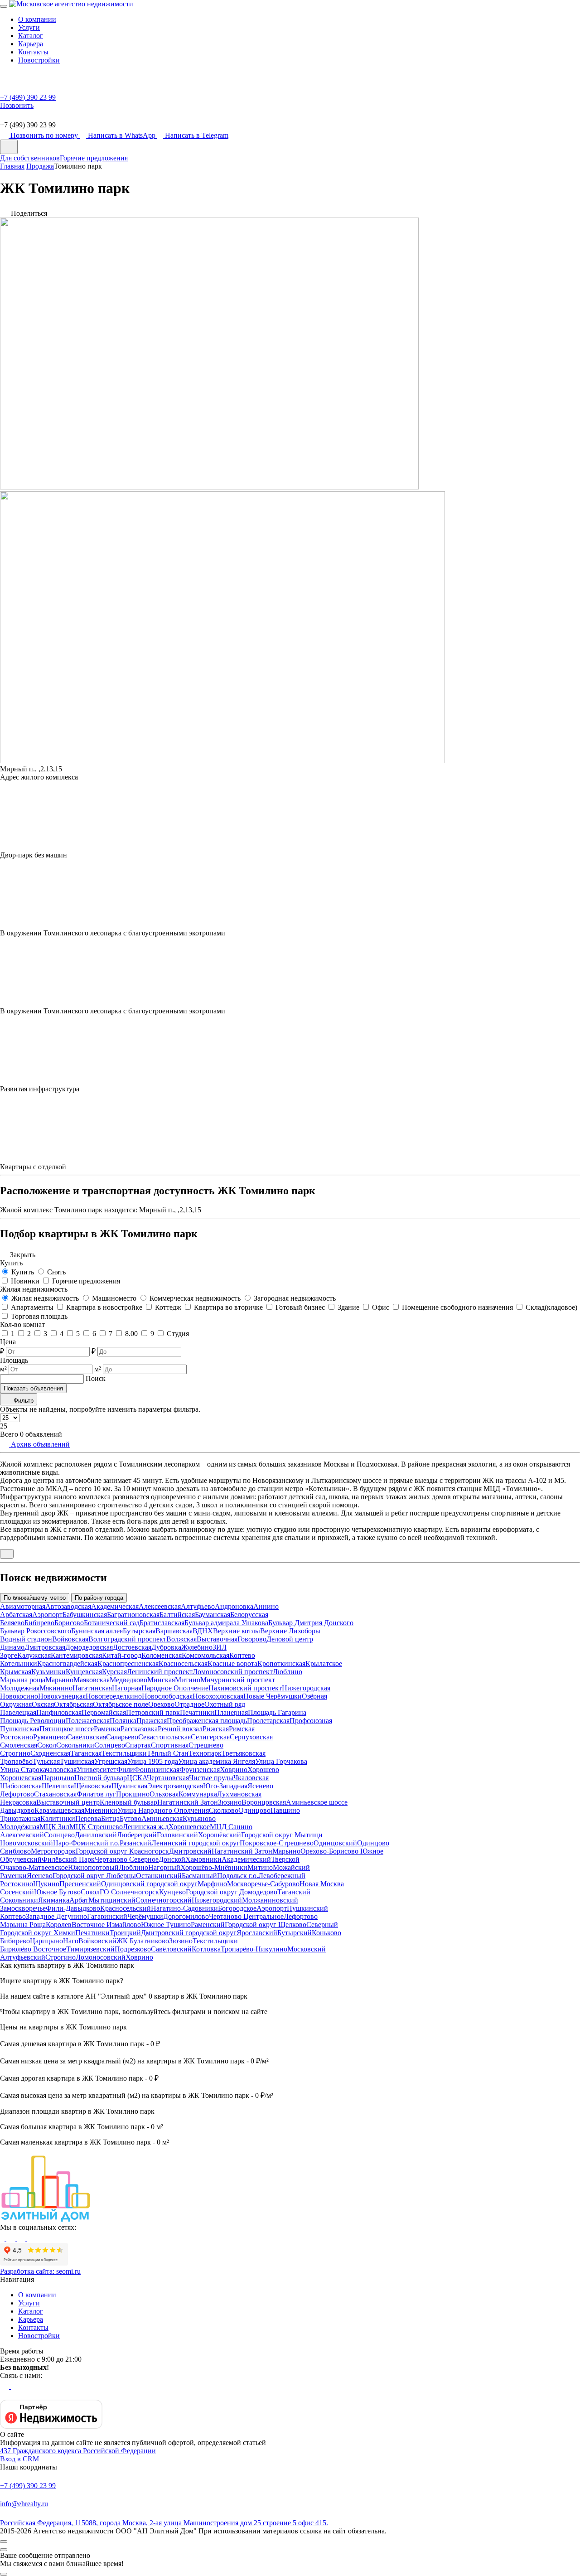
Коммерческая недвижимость (195, 1298)
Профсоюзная (311, 1721)
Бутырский (295, 1933)
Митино (188, 1680)
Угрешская (111, 1761)
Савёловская (87, 1737)
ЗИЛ (220, 1647)
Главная (12, 166)
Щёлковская (93, 1786)
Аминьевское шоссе (317, 1802)
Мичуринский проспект (238, 1680)
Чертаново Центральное (246, 1916)
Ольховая (164, 1794)
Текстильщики (124, 1753)
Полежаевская (88, 1721)
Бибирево (39, 1623)
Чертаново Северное (127, 1859)
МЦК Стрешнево (96, 1827)
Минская (161, 1680)
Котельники (19, 1663)
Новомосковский (27, 1843)
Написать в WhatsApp (123, 135)
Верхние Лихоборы (290, 1631)
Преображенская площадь (207, 1721)
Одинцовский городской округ (149, 1884)
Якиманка (54, 1900)
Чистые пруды (211, 1778)
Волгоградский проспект (127, 1639)
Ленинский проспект (160, 1672)
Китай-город (122, 1655)
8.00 (131, 1334)
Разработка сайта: (40, 2271)
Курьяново (199, 1818)
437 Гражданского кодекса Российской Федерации (78, 2451)
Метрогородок (53, 1851)
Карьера (31, 44)
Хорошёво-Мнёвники (214, 1867)
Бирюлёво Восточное (33, 1949)
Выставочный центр (68, 1802)
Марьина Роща (23, 1925)
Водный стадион (26, 1639)
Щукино (46, 1884)
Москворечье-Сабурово (263, 1884)
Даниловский (96, 1835)
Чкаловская (251, 1778)
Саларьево (122, 1737)
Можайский (291, 1867)
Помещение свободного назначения (457, 1307)
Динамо (12, 1647)
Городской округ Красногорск (122, 1851)
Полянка (123, 1721)
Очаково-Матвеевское (34, 1867)
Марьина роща (23, 1680)
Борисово (69, 1623)
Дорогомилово (186, 1916)
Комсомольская (205, 1655)
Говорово (252, 1639)
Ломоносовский (101, 1957)
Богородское (237, 1908)
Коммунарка (198, 1794)
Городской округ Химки (38, 1933)
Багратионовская (133, 1615)
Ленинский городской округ (196, 1843)
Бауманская (213, 1615)
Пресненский (80, 1884)
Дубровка (166, 1647)
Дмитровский (190, 1851)
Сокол (47, 1745)
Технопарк (205, 1753)
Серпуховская (251, 1737)
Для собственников (30, 158)
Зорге (9, 1655)
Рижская (216, 1729)
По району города (99, 1598)
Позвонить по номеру (45, 135)
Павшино (285, 1810)
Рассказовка (139, 1729)
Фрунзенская (200, 1770)
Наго (71, 1941)
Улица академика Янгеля (217, 1761)
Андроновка (234, 1606)
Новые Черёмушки (273, 1696)
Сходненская (50, 1753)
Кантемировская (76, 1655)
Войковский (97, 1941)
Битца (110, 1818)
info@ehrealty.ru (24, 2504)
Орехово (161, 1704)
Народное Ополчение (175, 1688)
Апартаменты (32, 1307)
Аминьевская (162, 1818)
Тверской (285, 1859)
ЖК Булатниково (143, 1941)
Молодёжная (20, 1827)
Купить (23, 1272)
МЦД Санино (231, 1827)
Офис (381, 1307)
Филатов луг (96, 1794)
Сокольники (75, 1745)
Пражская (152, 1721)
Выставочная (217, 1639)
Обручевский (21, 1859)
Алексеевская (160, 1606)
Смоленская (19, 1745)
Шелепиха (58, 1786)
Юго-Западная (225, 1786)
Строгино (15, 1753)
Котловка (206, 1949)
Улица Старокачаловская (38, 1770)
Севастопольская (164, 1737)
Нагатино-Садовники (184, 1908)
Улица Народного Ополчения (163, 1810)
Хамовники (203, 1859)
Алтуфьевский (23, 1957)
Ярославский (257, 1933)
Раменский (208, 1925)
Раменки (107, 1729)
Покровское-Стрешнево (277, 1843)
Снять (56, 1272)
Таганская (86, 1753)
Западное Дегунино (56, 1916)
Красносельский (126, 1908)
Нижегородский (217, 1900)
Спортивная (170, 1745)
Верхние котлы (237, 1631)
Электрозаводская (175, 1786)
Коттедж (168, 1307)
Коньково (326, 1933)
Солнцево (110, 1745)
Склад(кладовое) (551, 1307)
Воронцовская (264, 1802)
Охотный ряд (225, 1704)
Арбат (79, 1900)
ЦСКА (137, 1778)
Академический (246, 1859)
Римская (242, 1729)
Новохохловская (218, 1696)
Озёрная (314, 1696)
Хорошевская (21, 1778)
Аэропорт (47, 1615)
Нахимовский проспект (245, 1688)
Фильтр (23, 1401)
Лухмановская (239, 1794)
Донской (172, 1859)
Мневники (101, 1810)
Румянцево (50, 1737)
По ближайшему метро (35, 1598)
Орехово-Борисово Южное (342, 1851)
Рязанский (135, 1843)
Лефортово (17, 1794)
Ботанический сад (112, 1623)
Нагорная (127, 1688)
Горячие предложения (94, 158)
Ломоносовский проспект (233, 1672)
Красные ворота (232, 1663)
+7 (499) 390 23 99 (28, 2486)
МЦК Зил (54, 1827)
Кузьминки (48, 1672)
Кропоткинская (281, 1663)
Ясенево (260, 1786)
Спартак (138, 1745)
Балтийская (177, 1615)
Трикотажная (20, 1818)
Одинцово (254, 1810)
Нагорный (164, 1867)
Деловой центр (290, 1639)
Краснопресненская (128, 1663)
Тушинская (77, 1761)
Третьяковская (244, 1753)
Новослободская (167, 1696)
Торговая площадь (39, 1316)
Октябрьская (73, 1704)
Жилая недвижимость (45, 1298)
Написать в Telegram (197, 135)
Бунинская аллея (97, 1631)
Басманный (199, 1876)
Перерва (88, 1818)
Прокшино (133, 1794)
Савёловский (171, 1949)
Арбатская (16, 1615)
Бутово (130, 1818)
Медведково (128, 1680)
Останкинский (159, 1876)
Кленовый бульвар (128, 1802)
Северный (322, 1925)
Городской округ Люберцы (94, 1876)
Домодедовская (89, 1647)
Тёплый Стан (168, 1753)
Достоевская (132, 1647)
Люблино (288, 1672)
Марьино (59, 1680)
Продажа (40, 166)
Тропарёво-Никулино (254, 1949)
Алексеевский (22, 1835)
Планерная (231, 1712)
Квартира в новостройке (104, 1307)
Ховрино (234, 1770)
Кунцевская (84, 1672)
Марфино (212, 1884)
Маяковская (92, 1680)
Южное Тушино (166, 1925)
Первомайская (104, 1712)
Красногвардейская (67, 1663)
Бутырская (139, 1631)
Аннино (266, 1606)
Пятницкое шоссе (67, 1729)
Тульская (46, 1761)
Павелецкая (18, 1712)
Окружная (16, 1704)
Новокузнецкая (62, 1696)
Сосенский (17, 1892)
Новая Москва (322, 1884)
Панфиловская (59, 1712)
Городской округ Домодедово (232, 1892)
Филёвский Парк (68, 1859)
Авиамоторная (23, 1606)
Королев (59, 1925)
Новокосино (19, 1696)
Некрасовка (18, 1802)
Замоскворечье (23, 1908)
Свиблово (15, 1851)
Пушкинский (307, 1908)
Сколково (224, 1810)
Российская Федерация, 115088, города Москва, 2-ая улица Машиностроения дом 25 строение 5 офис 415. (164, 2523)
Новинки (25, 1281)
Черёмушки (145, 1916)
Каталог (31, 36)
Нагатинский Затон (188, 1802)
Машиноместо (114, 1298)
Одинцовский (335, 1843)
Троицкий (125, 1933)
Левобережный (282, 1876)
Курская (114, 1672)
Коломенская (162, 1655)
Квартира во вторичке (228, 1307)
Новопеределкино (114, 1696)
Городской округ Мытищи (282, 1835)
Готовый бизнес (300, 1307)
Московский (307, 1949)
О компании (37, 19)
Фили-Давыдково (73, 1908)
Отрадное (189, 1704)
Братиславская (162, 1623)
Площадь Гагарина (277, 1712)
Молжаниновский (270, 1900)
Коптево (242, 1655)
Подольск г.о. (238, 1876)
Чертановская (168, 1778)
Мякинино (56, 1688)
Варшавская (174, 1631)
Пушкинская (20, 1729)
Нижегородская (306, 1688)
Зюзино (230, 1802)
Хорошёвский (220, 1835)
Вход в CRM (19, 2459)
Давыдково (17, 1810)
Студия (178, 1334)
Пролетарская (268, 1721)
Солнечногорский (164, 1900)
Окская (43, 1704)
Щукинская (129, 1786)
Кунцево (172, 1892)
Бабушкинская (85, 1615)
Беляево (12, 1623)
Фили (125, 1770)
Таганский (294, 1892)
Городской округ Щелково (266, 1925)
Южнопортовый (93, 1867)
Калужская (34, 1655)
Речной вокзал (180, 1729)
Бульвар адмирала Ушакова (226, 1623)
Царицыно (58, 1778)
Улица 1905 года (153, 1761)
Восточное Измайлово (106, 1925)
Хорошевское (189, 1827)
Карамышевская (59, 1810)
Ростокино (17, 1737)
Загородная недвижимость (295, 1298)
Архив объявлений (39, 1444)
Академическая (115, 1606)
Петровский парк (153, 1712)
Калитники (58, 1818)
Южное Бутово (57, 1892)
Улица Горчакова (281, 1761)
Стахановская (55, 1794)
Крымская (16, 1672)
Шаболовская (21, 1786)
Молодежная (20, 1688)
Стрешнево (206, 1745)
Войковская (70, 1639)
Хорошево (263, 1770)
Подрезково (133, 1949)
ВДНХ (203, 1631)
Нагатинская (92, 1688)
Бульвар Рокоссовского (36, 1631)
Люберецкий (137, 1835)
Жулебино (197, 1647)
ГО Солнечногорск (129, 1892)
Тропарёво (16, 1761)
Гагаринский (107, 1916)
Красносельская (183, 1663)
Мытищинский (112, 1900)
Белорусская (249, 1615)
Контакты (33, 52)
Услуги (29, 27)
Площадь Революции (33, 1721)
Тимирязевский (90, 1949)
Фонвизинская (157, 1770)
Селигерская (210, 1737)
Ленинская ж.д (146, 1827)
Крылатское (324, 1663)
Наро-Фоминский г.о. (86, 1843)
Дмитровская (45, 1647)
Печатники (197, 1712)
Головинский (177, 1835)
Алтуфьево (198, 1606)
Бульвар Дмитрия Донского (311, 1623)
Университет (97, 1770)
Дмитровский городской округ (189, 1933)
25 (4, 1426)
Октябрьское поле (121, 1704)
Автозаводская (68, 1606)
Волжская (181, 1639)
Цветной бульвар (101, 1778)
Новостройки (39, 60)
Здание (348, 1307)
